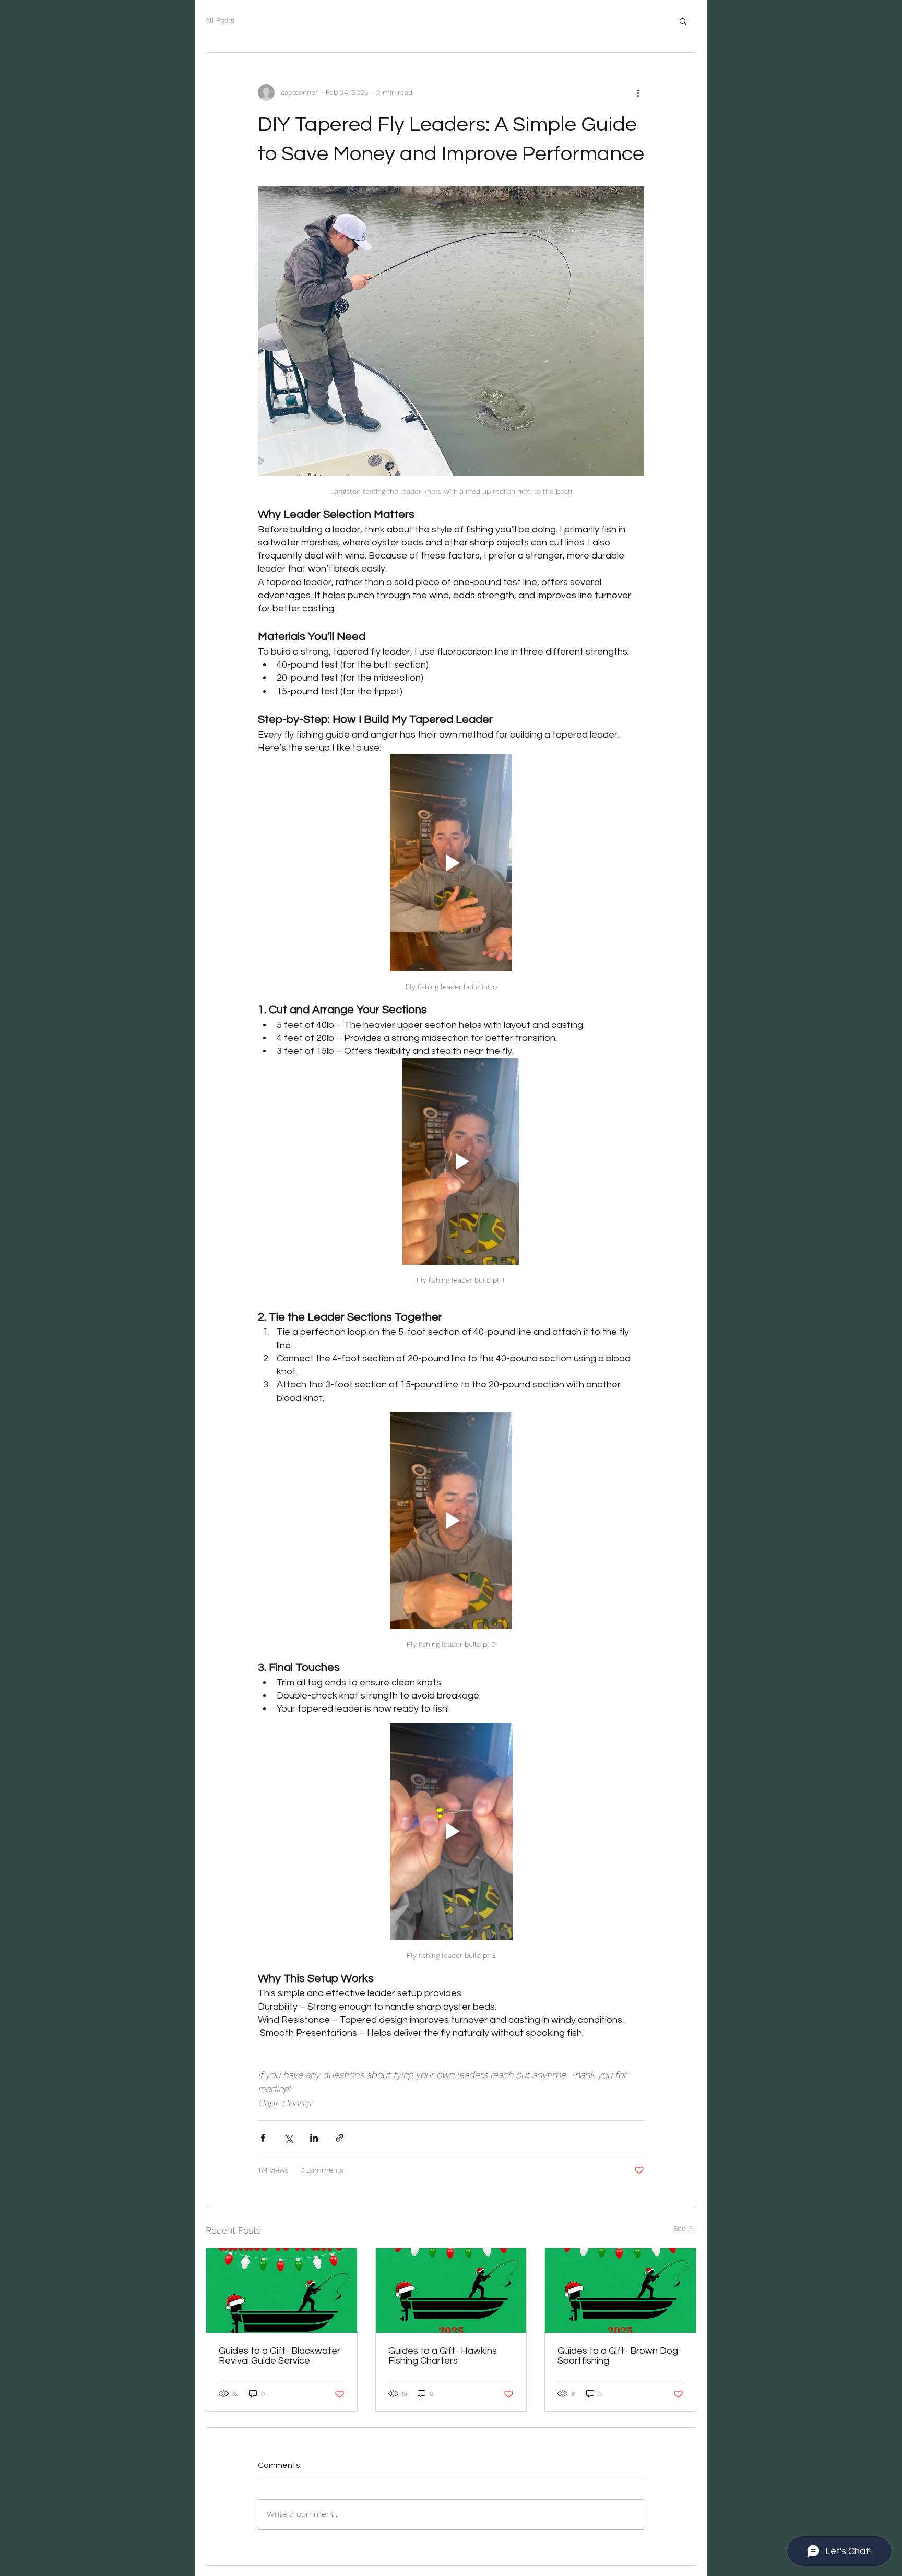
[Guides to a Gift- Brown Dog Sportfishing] (620, 2290)
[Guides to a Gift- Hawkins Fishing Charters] (451, 2290)
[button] (683, 21)
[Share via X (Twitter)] (288, 2138)
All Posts (220, 20)
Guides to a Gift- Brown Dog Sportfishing (618, 2356)
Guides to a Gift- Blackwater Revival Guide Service (280, 2356)
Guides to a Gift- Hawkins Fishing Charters (443, 2356)
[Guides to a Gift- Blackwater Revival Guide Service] (282, 2290)
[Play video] (451, 863)
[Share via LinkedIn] (314, 2138)
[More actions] (638, 92)
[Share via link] (340, 2138)
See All (685, 2228)
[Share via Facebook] (263, 2138)
